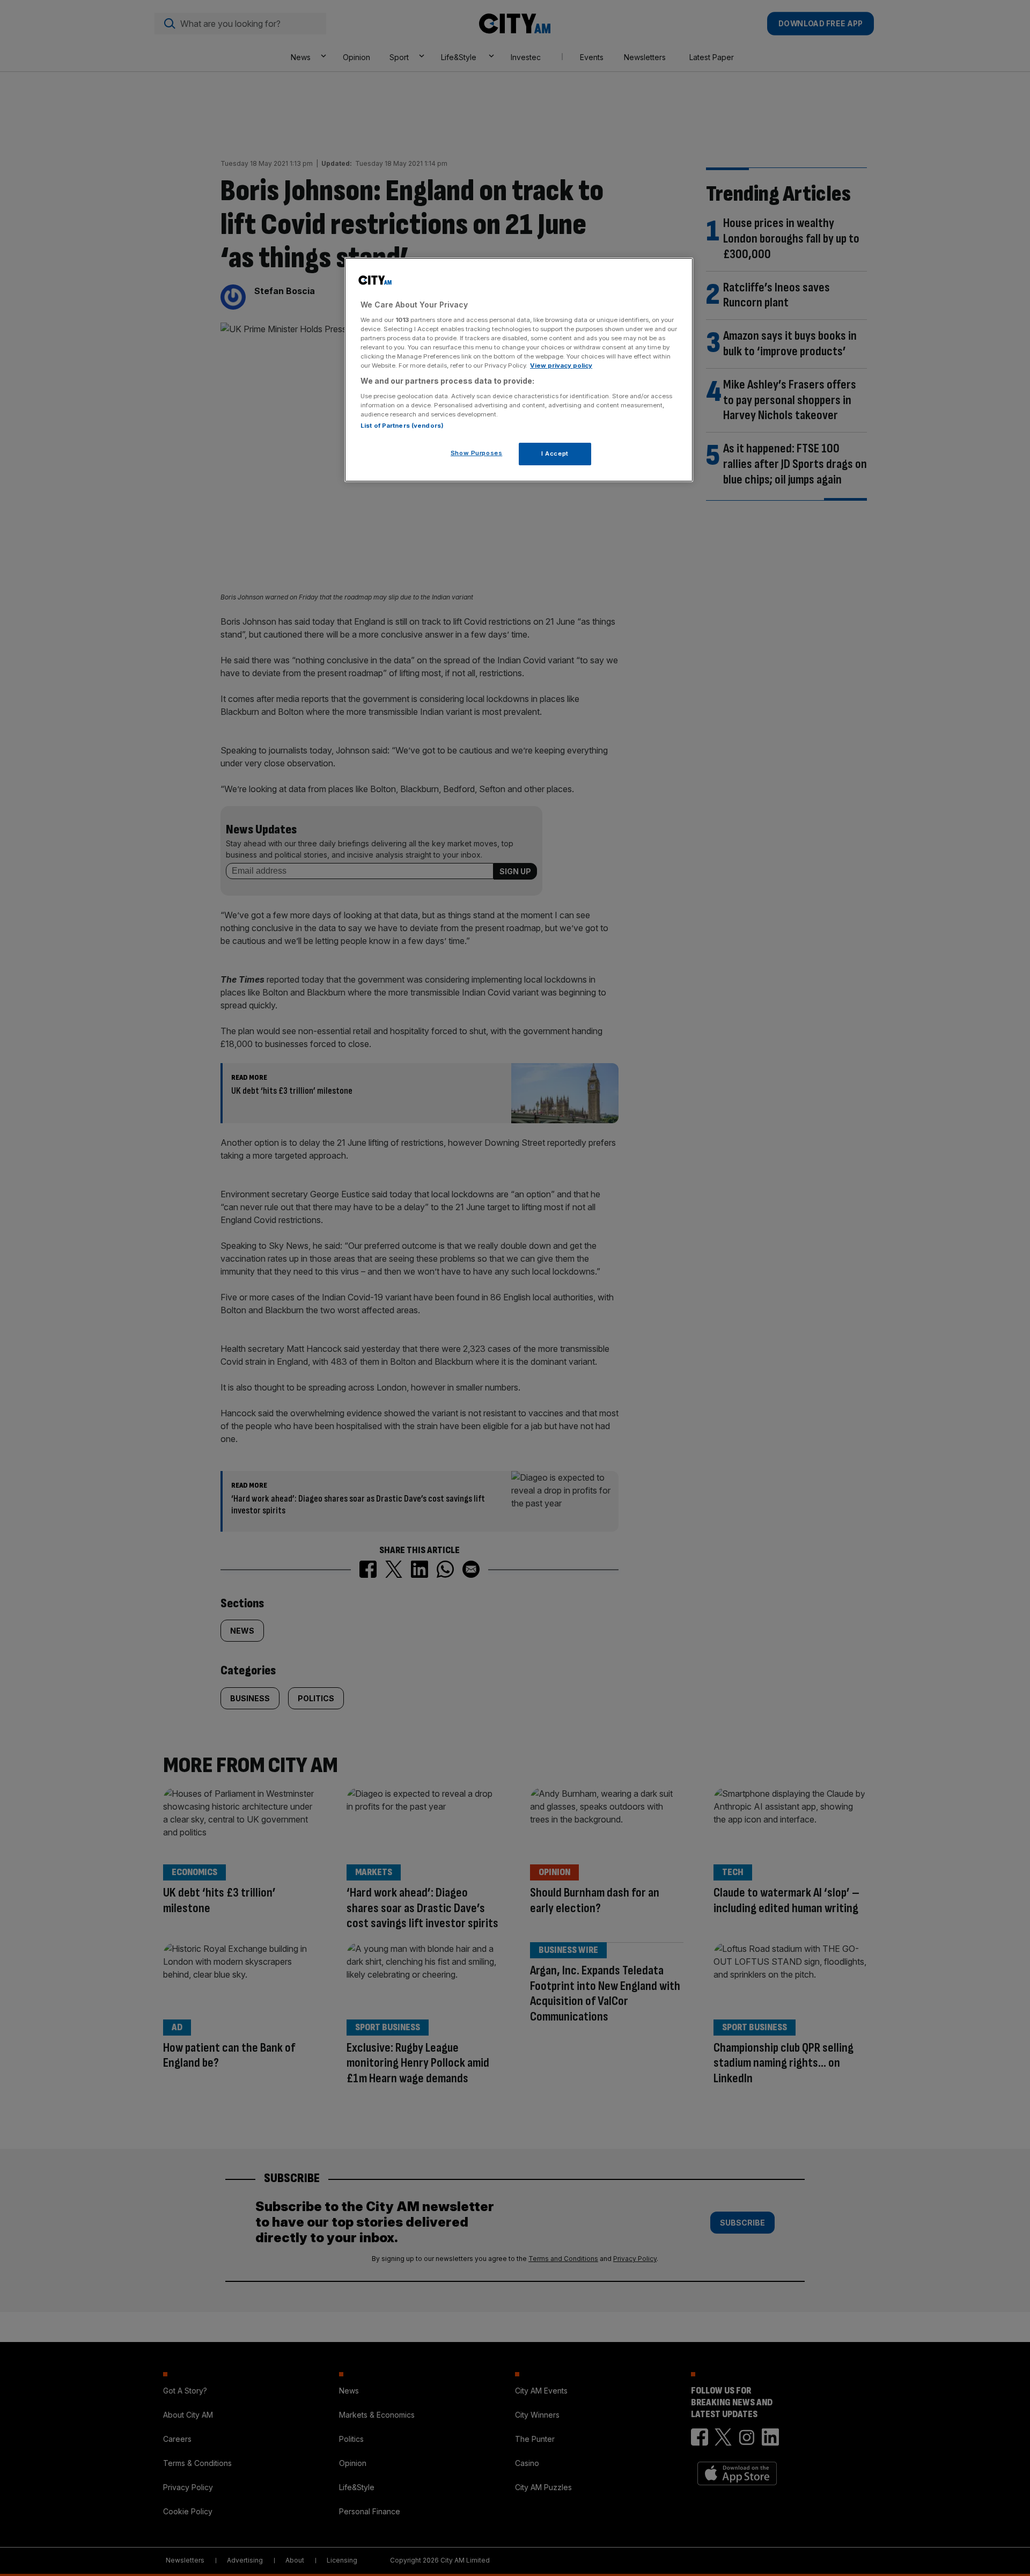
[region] (519, 370)
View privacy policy (561, 365)
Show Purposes (476, 453)
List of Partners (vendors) (402, 426)
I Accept (555, 453)
